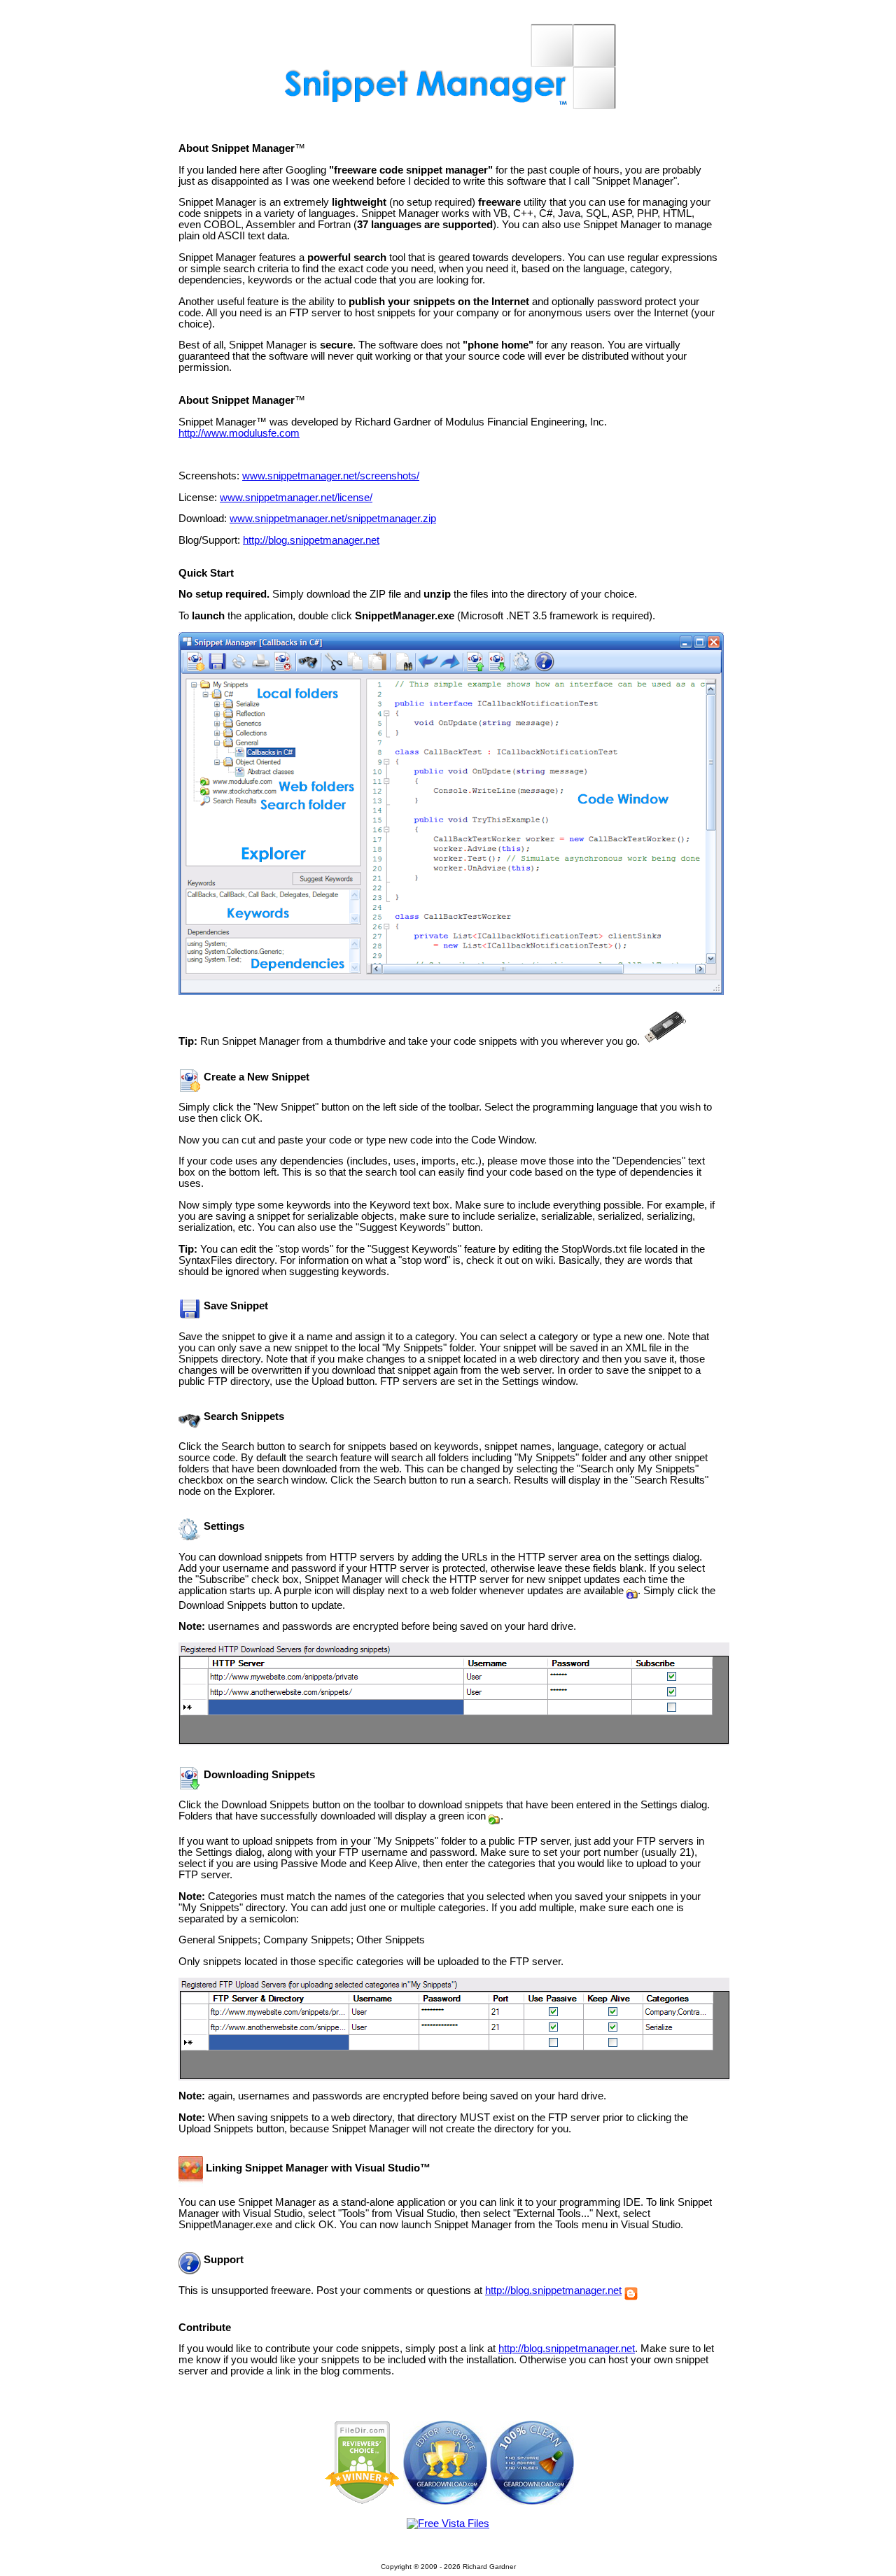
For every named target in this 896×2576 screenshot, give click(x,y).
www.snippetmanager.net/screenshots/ (331, 476)
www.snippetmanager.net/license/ (296, 498)
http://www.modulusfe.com (239, 433)
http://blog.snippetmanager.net (311, 540)
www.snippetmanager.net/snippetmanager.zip (333, 519)
